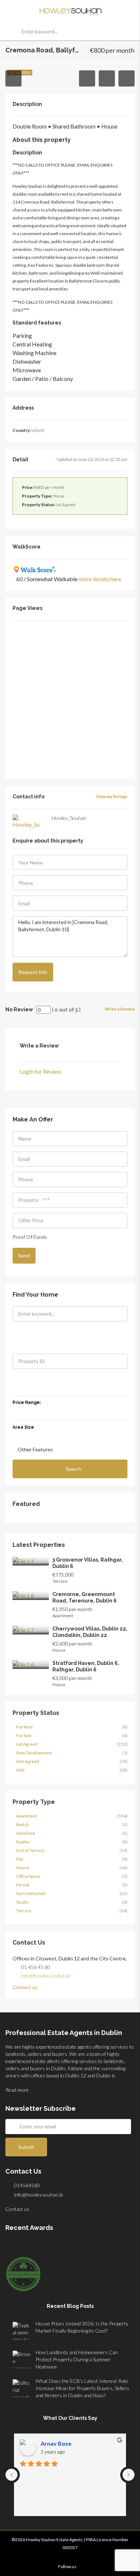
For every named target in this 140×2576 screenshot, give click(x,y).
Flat (20, 1859)
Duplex (23, 1842)
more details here (100, 579)
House (23, 1868)
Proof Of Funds (30, 1237)
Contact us (26, 1987)
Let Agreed (27, 1744)
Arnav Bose (56, 2443)
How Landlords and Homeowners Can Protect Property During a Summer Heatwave (77, 2359)
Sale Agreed (28, 1761)
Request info (33, 972)
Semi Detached (31, 1893)
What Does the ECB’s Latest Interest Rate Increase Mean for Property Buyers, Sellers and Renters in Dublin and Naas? (82, 2388)
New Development (34, 1753)
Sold (20, 1770)
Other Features (35, 1449)
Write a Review (120, 1009)
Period (23, 1885)
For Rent (24, 1727)
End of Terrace (30, 1850)
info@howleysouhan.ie (46, 1976)
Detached (25, 1833)
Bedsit (22, 1824)
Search (73, 1469)
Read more (18, 2090)
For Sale (24, 1735)
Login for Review (40, 1071)
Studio (22, 1902)
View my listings (112, 796)
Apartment (27, 1816)
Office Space (28, 1876)
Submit (26, 2147)
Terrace (24, 1911)
